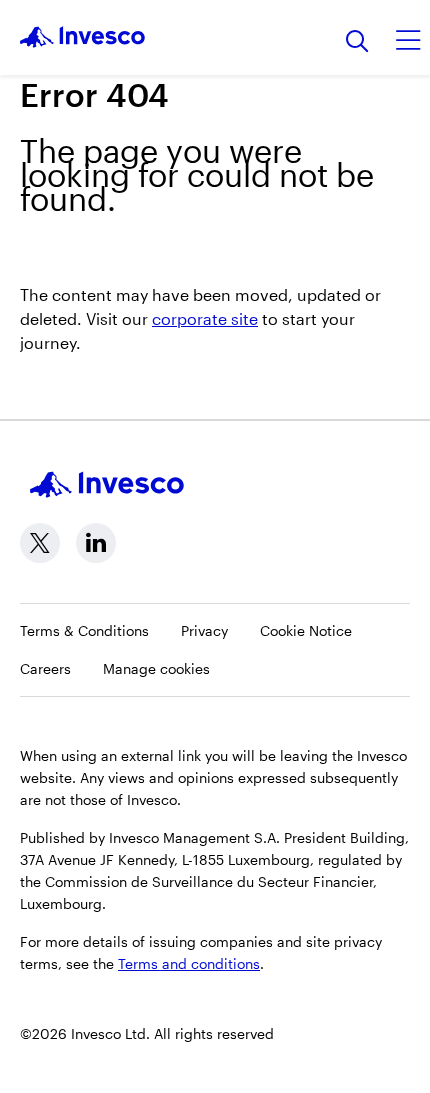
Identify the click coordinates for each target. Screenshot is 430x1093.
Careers (45, 668)
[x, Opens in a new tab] (40, 543)
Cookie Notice (306, 630)
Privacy (204, 630)
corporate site (205, 318)
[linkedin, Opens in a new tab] (96, 543)
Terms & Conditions (84, 630)
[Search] (357, 42)
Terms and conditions (189, 963)
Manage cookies (156, 668)
